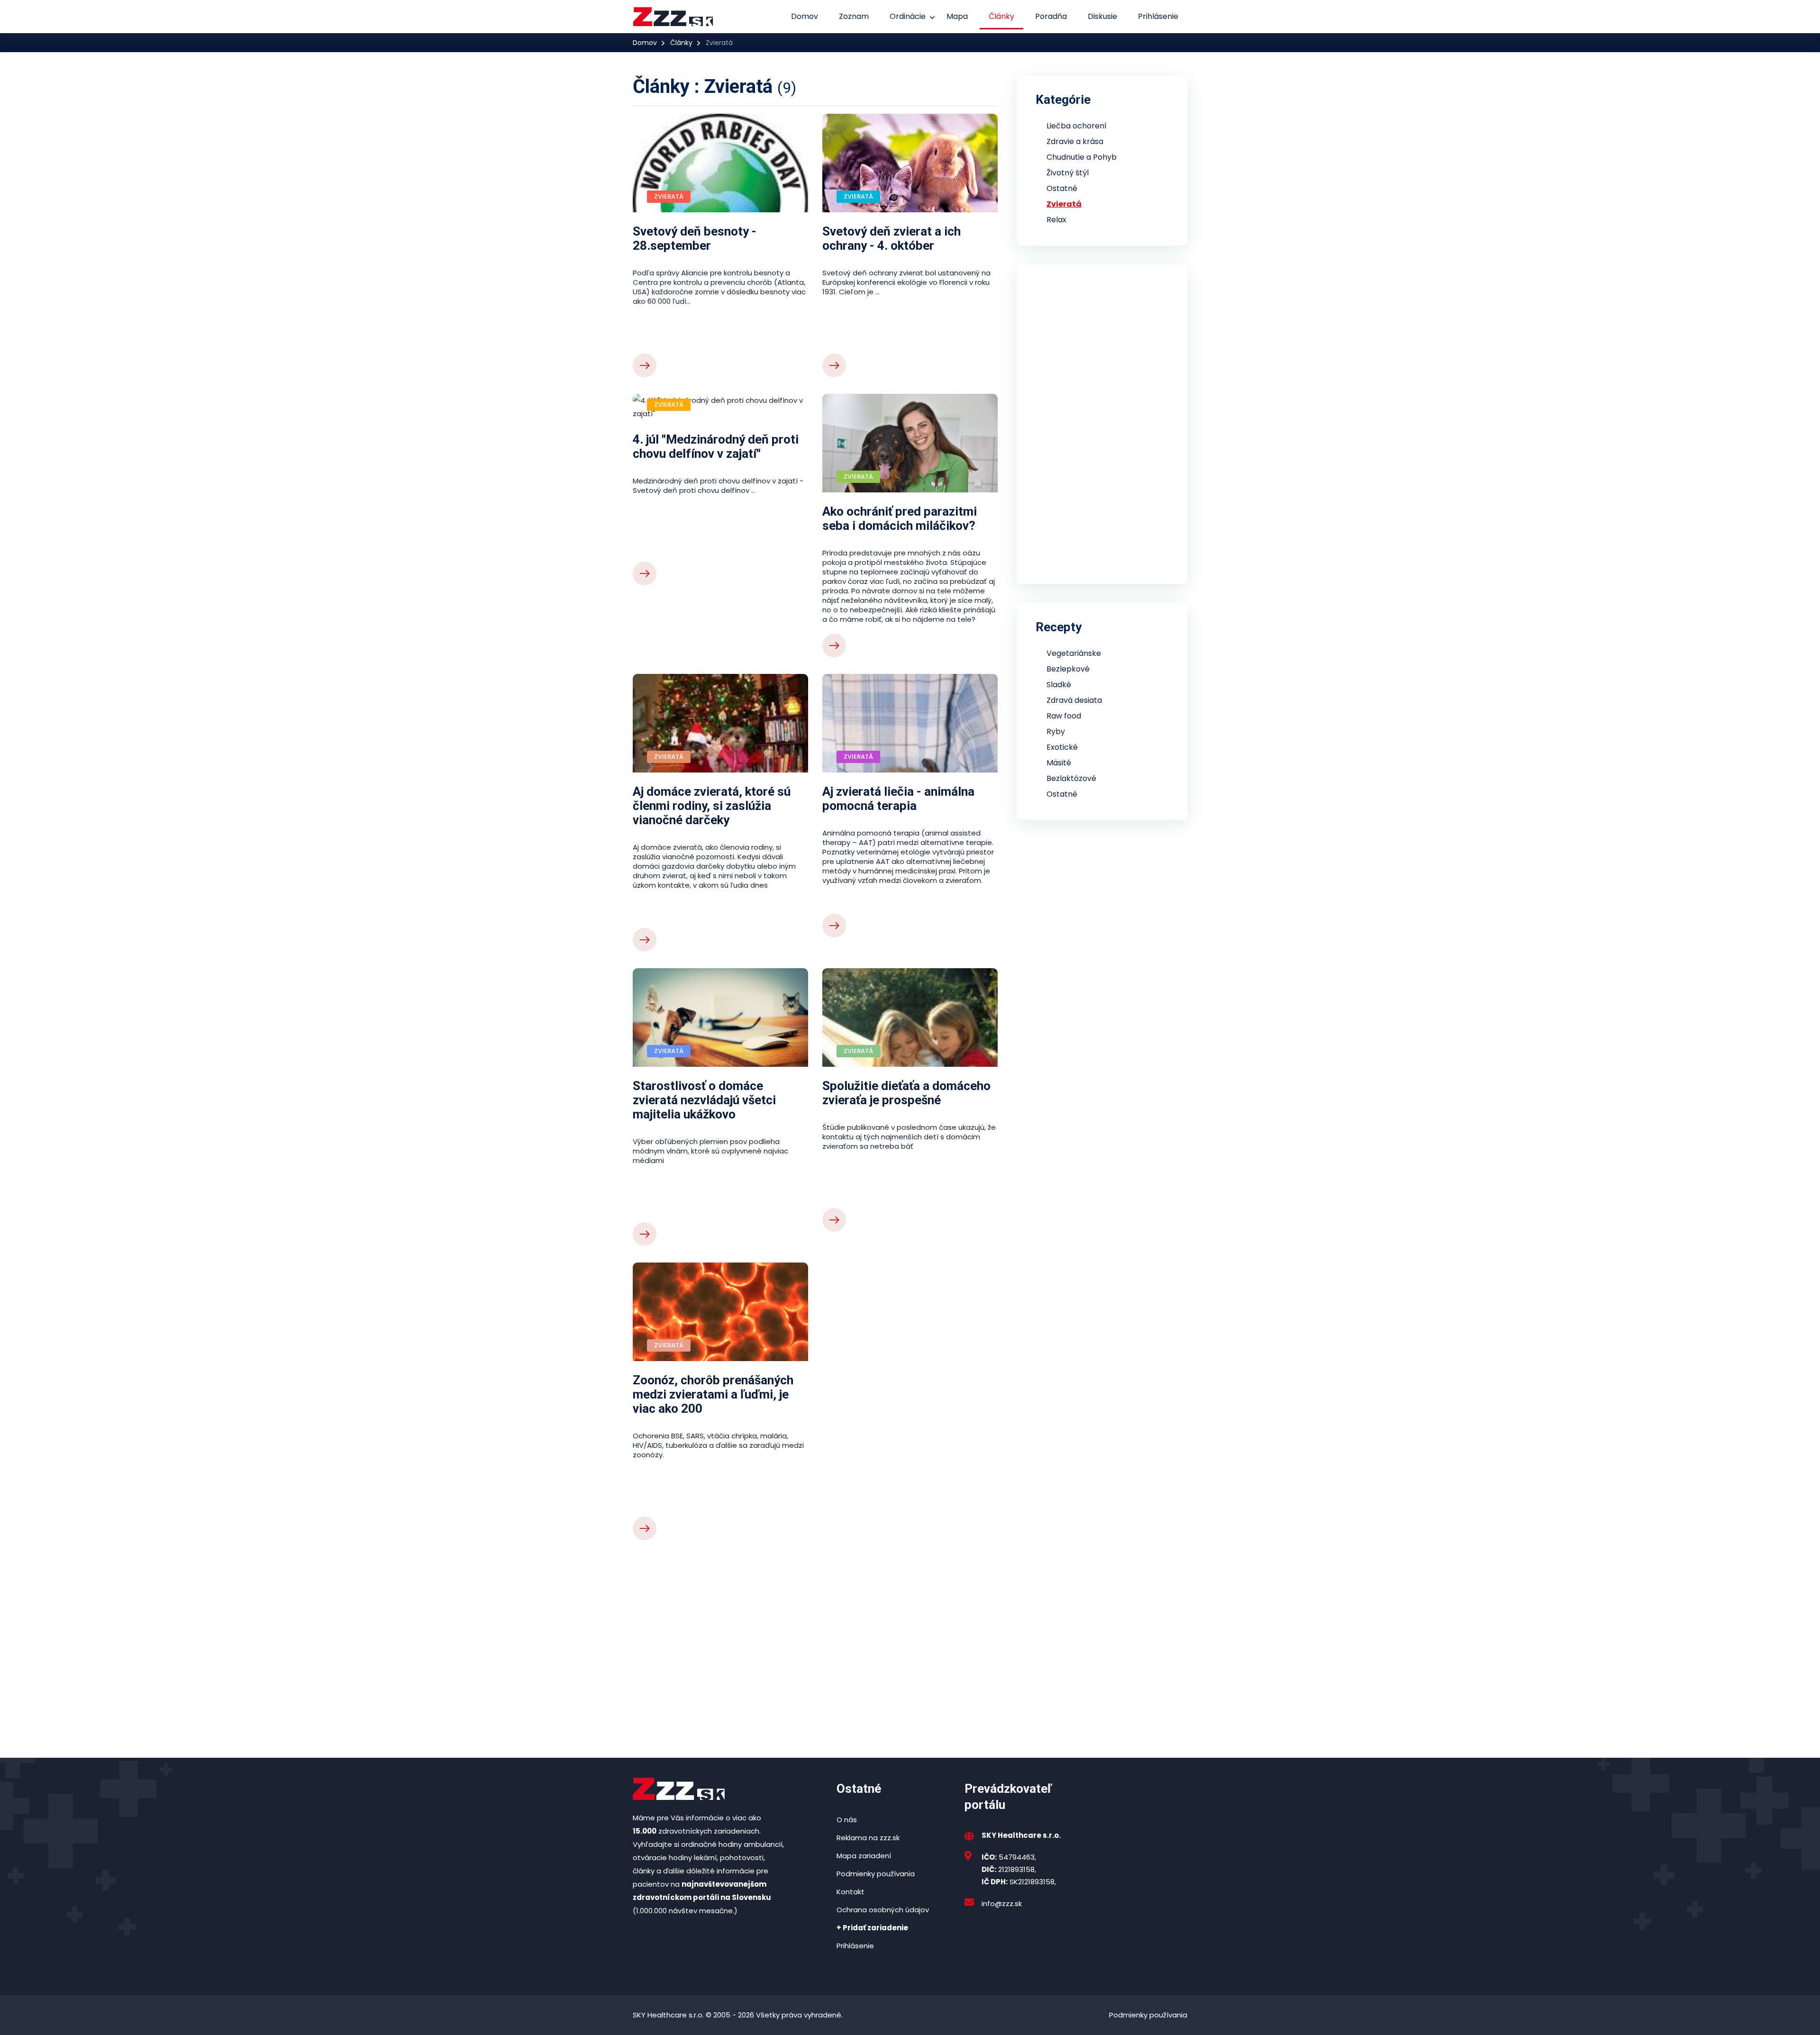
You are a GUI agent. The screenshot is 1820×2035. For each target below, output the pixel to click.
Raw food (1064, 716)
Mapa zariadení (864, 1856)
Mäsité (1059, 763)
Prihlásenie (1158, 16)
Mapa (957, 16)
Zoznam (854, 16)
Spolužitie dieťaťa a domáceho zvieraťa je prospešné (906, 1093)
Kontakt (851, 1892)
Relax (1056, 220)
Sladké (1059, 685)
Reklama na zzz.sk (868, 1838)
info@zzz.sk (1002, 1903)
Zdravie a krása (1075, 141)
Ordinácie (908, 16)
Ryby (1056, 731)
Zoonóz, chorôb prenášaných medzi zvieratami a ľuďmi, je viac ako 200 (713, 1394)
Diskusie (1102, 16)
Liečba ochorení (1077, 126)
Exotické (1062, 747)
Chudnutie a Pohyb (1082, 157)
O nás (847, 1820)
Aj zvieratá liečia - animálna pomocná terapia (898, 799)
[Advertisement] (815, 1635)
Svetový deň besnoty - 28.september (695, 238)
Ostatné (1062, 188)
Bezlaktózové (1071, 778)
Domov (805, 16)
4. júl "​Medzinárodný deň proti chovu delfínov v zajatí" (716, 446)
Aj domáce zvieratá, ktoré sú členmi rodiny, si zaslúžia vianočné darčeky (712, 806)
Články (1001, 16)
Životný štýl (1068, 173)
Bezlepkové (1068, 669)
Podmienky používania (876, 1874)
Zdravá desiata (1074, 700)
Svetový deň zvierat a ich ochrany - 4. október (892, 238)
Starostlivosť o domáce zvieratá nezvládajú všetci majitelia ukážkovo (704, 1100)
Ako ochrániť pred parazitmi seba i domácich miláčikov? (900, 518)
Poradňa (1051, 16)
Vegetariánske (1074, 653)
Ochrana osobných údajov (883, 1910)
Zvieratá (1064, 204)
